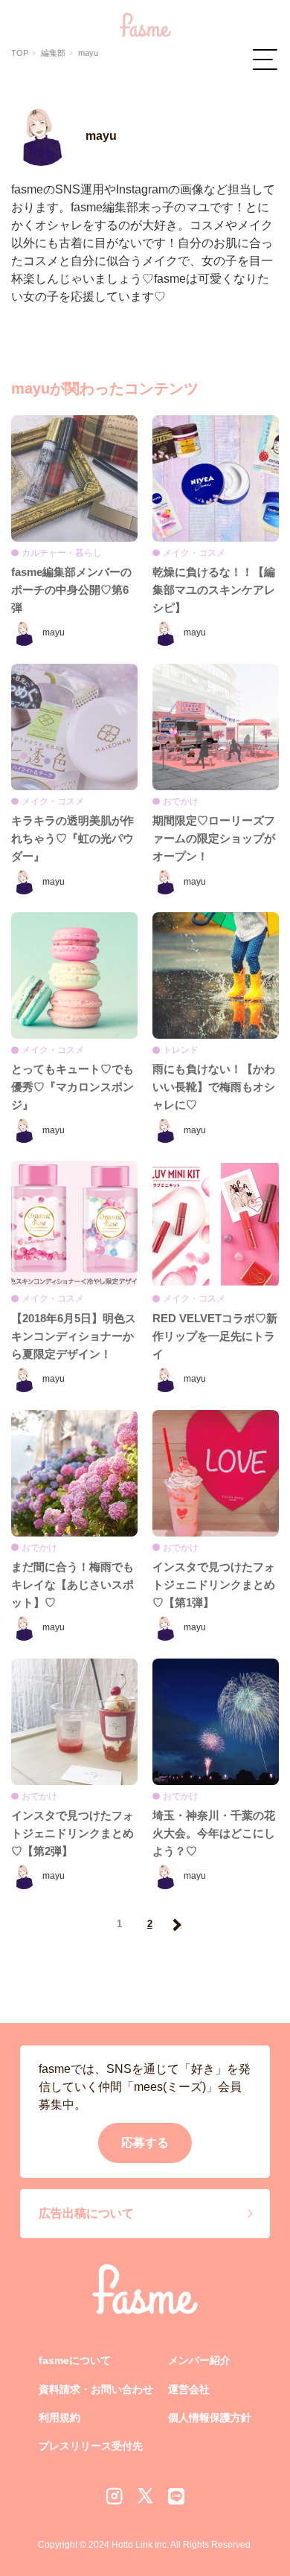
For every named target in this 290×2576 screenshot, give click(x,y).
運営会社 (189, 2389)
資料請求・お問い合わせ (96, 2389)
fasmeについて (75, 2360)
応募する (145, 2143)
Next (175, 1925)
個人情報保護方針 (210, 2418)
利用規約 (59, 2418)
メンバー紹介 (199, 2360)
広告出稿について (86, 2213)
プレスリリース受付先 (91, 2446)
